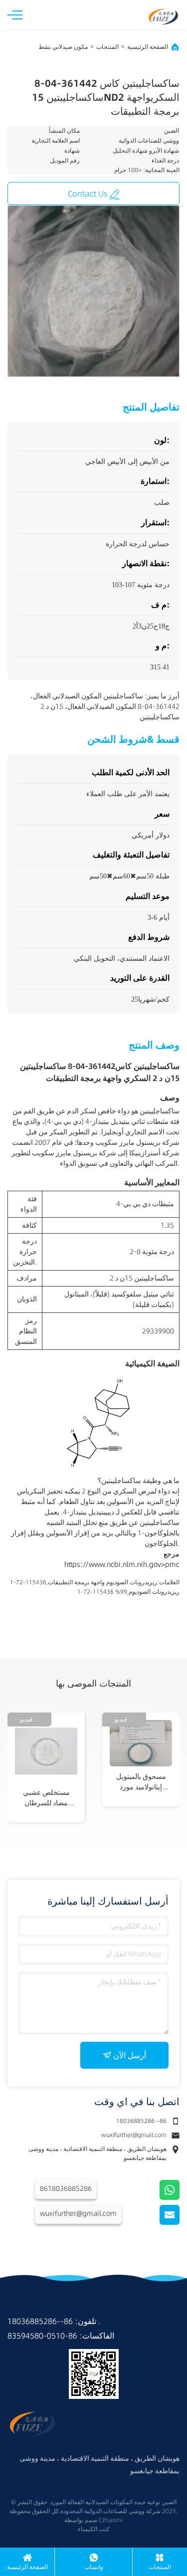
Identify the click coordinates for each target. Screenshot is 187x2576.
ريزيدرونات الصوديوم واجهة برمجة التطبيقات (102, 1582)
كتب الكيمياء (94, 2529)
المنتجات (107, 47)
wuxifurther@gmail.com (134, 2135)
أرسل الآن (130, 2055)
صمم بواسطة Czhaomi (93, 2520)
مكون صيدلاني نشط (63, 47)
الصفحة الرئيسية (148, 47)
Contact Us (88, 194)
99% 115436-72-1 (102, 1592)
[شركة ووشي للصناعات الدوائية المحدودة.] (163, 14)
